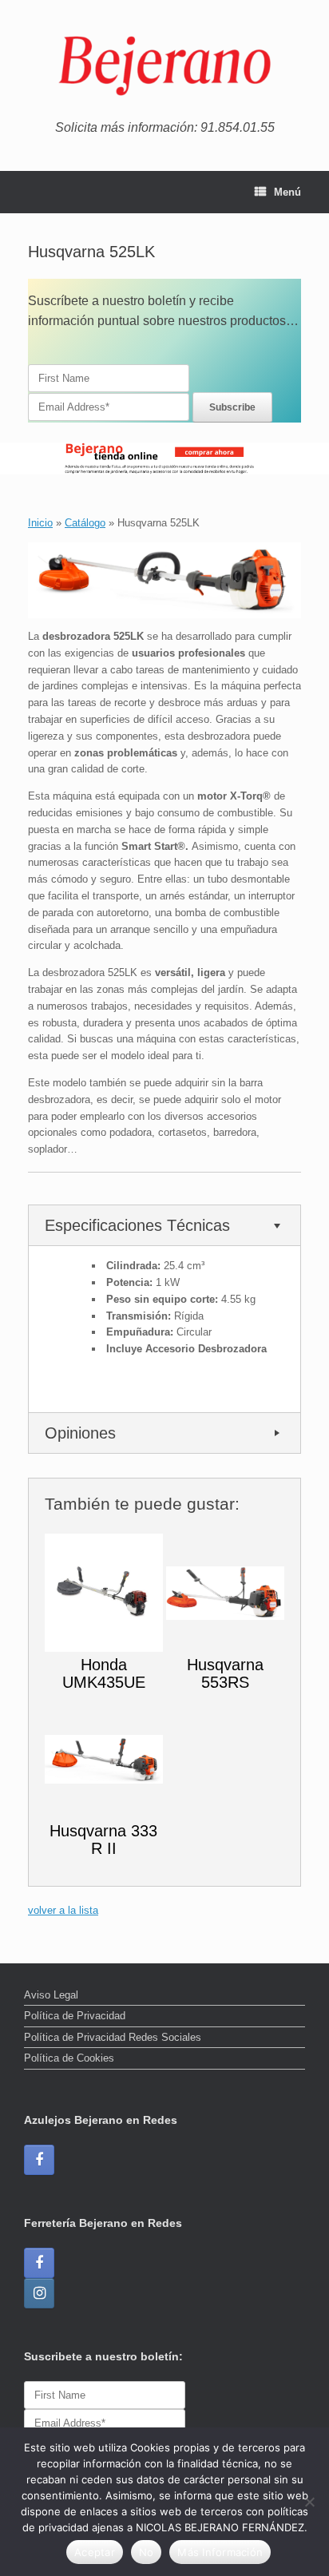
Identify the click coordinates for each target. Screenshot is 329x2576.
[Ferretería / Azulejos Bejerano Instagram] (39, 2293)
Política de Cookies (69, 2058)
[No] (309, 2502)
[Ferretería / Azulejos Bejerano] (164, 66)
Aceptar (95, 2552)
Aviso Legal (51, 1995)
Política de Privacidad (75, 2016)
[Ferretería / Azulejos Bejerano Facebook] (39, 2160)
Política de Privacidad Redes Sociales (113, 2037)
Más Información (220, 2552)
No (147, 2552)
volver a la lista (63, 1910)
